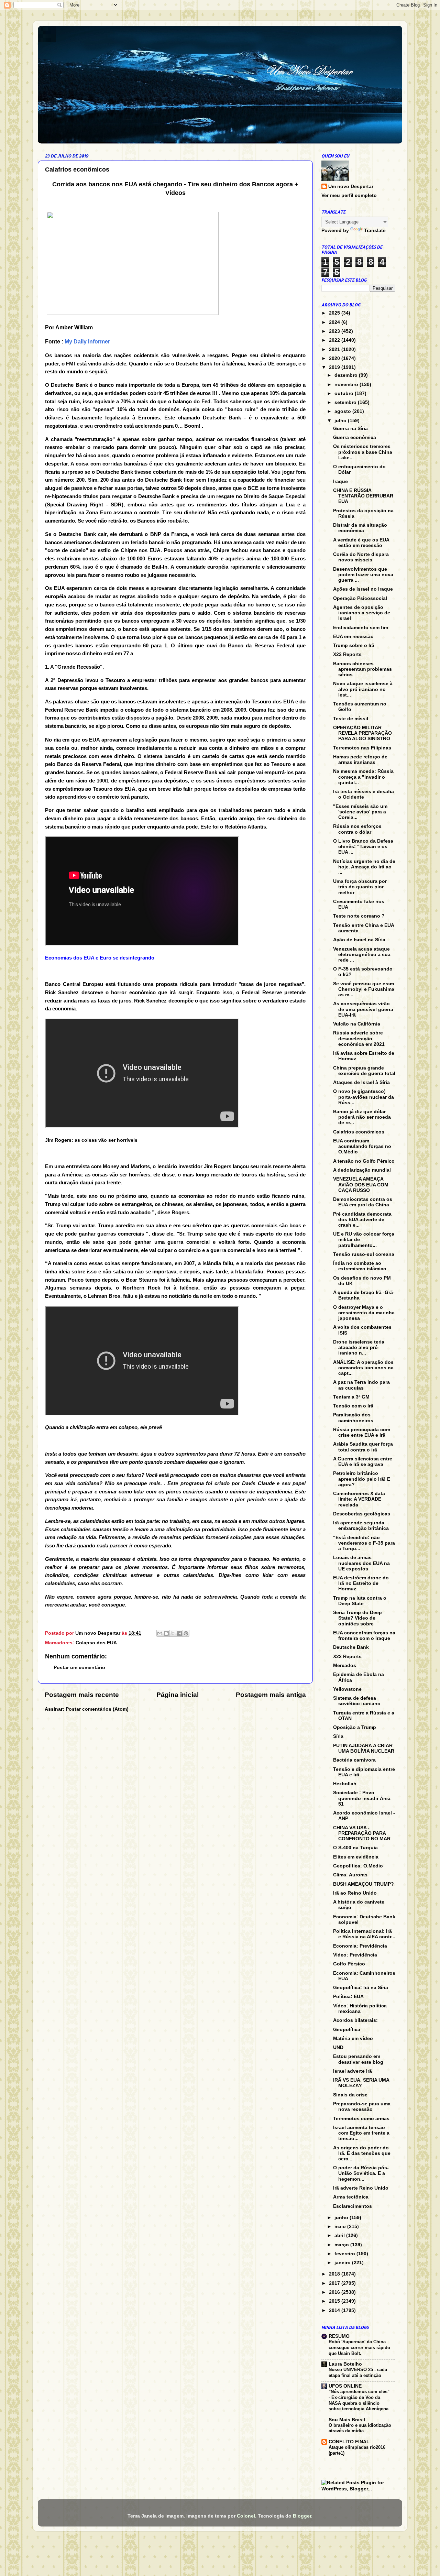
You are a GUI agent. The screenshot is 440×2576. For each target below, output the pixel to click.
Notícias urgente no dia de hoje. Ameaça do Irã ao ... (364, 867)
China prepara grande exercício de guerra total (364, 1071)
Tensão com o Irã (353, 1406)
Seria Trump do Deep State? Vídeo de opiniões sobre (357, 1618)
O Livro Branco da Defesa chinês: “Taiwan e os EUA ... (363, 847)
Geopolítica (347, 2030)
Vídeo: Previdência (355, 1955)
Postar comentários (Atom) (97, 1709)
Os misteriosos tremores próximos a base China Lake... (363, 452)
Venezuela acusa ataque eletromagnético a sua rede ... (362, 955)
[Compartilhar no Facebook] (179, 1633)
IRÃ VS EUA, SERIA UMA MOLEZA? (361, 2083)
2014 (335, 2310)
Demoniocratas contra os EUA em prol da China (363, 1202)
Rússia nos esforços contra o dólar (357, 829)
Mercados (345, 1665)
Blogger (302, 2516)
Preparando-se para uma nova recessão (362, 2107)
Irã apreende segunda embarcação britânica (361, 1526)
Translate (375, 231)
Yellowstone (347, 1689)
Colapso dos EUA (96, 1643)
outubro (345, 393)
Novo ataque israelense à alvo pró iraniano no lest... (363, 689)
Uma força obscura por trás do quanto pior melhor (360, 887)
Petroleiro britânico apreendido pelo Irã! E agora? (362, 1479)
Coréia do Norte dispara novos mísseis (361, 557)
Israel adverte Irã (353, 2071)
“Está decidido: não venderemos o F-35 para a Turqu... (364, 1543)
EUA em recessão (353, 637)
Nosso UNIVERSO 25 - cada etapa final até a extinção (358, 2372)
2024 (335, 322)
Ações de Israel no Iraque (363, 589)
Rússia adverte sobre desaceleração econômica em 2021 (359, 1038)
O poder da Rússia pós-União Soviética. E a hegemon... (361, 2173)
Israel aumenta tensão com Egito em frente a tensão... (361, 2133)
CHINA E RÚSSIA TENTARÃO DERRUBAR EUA (363, 496)
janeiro (343, 2263)
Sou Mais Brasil (347, 2420)
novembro (347, 385)
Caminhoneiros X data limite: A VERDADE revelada (359, 1499)
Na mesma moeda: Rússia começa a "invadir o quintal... (363, 777)
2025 (335, 313)
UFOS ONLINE (345, 2386)
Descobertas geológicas (362, 1514)
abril (340, 2235)
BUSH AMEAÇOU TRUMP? (364, 1884)
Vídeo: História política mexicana (360, 2009)
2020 (335, 358)
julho (341, 421)
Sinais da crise (350, 2095)
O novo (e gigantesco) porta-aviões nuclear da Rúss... (364, 1097)
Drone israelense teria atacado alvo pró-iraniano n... (359, 1347)
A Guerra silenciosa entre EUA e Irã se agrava (363, 1462)
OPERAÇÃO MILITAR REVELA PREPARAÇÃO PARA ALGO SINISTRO (362, 733)
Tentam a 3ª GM (351, 1397)
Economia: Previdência (360, 1946)
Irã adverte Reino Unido (361, 2188)
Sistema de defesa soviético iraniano (357, 1701)
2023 (335, 331)
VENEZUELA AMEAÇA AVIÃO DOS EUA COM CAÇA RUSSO (361, 1185)
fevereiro (345, 2254)
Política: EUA (348, 1997)
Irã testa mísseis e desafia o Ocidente (364, 794)
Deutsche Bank (351, 1647)
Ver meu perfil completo (349, 195)
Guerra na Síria (350, 429)
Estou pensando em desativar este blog (358, 2059)
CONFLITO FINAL (349, 2442)
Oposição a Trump (355, 1727)
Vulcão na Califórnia (357, 1024)
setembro (346, 402)
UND (338, 2047)
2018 (335, 2274)
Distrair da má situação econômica (360, 528)
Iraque (340, 481)
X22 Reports (347, 654)
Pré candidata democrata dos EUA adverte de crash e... (362, 1220)
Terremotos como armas (361, 2119)
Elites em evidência (356, 1857)
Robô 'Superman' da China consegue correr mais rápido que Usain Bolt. (359, 2347)
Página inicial (178, 1695)
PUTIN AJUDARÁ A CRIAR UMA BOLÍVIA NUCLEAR (364, 1748)
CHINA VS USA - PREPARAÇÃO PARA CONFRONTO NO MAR (362, 1833)
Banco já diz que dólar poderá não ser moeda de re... (362, 1117)
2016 (335, 2292)
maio (341, 2227)
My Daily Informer (87, 342)
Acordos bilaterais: (355, 2020)
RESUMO (339, 2336)
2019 (335, 367)
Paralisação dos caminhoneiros (353, 1418)
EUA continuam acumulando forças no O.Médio (362, 1146)
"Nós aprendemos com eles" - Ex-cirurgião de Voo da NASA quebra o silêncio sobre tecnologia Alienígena (359, 2400)
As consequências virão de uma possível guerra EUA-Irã (363, 1009)
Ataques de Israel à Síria (361, 1082)
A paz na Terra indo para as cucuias (361, 1385)
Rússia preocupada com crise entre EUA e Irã (362, 1432)
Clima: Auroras (350, 1875)
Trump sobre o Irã (354, 645)
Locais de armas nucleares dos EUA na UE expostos (361, 1563)
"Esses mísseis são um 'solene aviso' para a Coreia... (360, 812)
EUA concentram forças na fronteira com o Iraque (364, 1636)
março (342, 2245)
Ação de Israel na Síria (359, 940)
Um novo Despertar (351, 187)
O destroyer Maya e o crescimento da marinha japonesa (364, 1313)
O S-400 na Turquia (355, 1848)
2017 (335, 2283)
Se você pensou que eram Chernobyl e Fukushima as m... (364, 989)
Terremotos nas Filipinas (362, 748)
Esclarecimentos (353, 2206)
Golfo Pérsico (349, 1964)
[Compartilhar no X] (173, 1633)
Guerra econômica (355, 437)
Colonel (246, 2516)
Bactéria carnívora (354, 1760)
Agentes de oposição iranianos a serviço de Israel (362, 613)
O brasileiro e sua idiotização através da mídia (360, 2428)
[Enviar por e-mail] (160, 1633)
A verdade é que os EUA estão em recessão (361, 543)
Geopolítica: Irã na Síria (361, 1988)
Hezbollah (345, 1784)
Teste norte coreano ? (359, 916)
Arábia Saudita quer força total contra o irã (363, 1447)
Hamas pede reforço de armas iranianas (360, 760)
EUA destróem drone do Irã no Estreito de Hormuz (361, 1583)
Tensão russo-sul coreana (364, 1254)
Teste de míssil (351, 719)
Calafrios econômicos (359, 1132)
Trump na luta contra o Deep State (360, 1601)
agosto (343, 411)
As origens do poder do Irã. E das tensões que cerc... (362, 2153)
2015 (335, 2301)
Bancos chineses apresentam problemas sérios (362, 669)
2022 (335, 340)
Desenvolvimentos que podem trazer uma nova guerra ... (363, 575)
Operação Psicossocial (360, 598)
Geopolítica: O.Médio (358, 1866)
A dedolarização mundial (362, 1170)
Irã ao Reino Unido (355, 1893)
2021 (335, 349)
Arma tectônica (351, 2197)
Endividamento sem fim (361, 628)
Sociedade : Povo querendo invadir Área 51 (362, 1798)
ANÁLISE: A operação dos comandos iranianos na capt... (363, 1368)
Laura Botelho (345, 2364)
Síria (338, 1736)
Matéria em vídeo (353, 2038)
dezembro (347, 375)
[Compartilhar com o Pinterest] (186, 1633)
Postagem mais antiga (271, 1695)
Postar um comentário (79, 1668)
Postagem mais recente (82, 1695)
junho (342, 2218)
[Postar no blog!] (166, 1633)
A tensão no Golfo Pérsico (364, 1161)
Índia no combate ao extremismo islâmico (360, 1266)
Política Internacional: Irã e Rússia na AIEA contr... (364, 1934)
